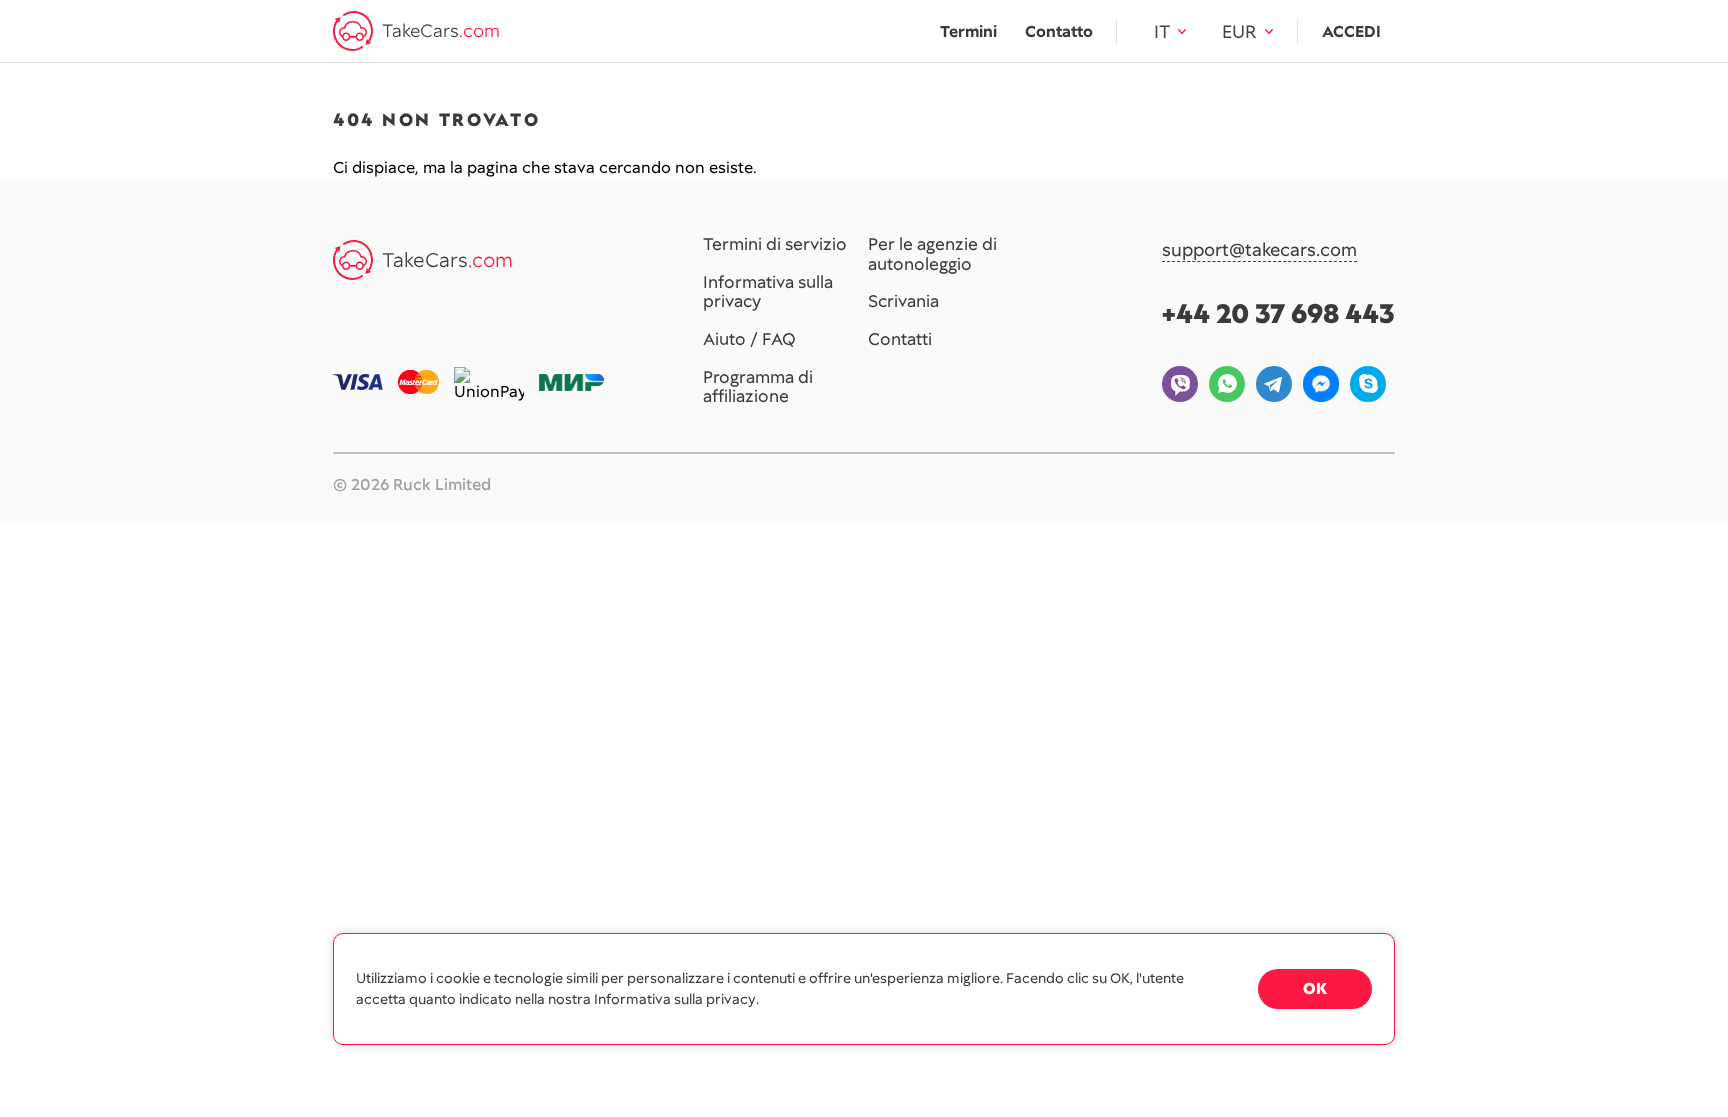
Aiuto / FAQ (749, 340)
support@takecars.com (1259, 250)
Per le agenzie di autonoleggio (932, 254)
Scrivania (903, 302)
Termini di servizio (775, 245)
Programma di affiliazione (758, 387)
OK (1315, 988)
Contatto (1059, 31)
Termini (968, 31)
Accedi (1351, 31)
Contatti (900, 340)
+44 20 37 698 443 (1278, 313)
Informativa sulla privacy (768, 292)
